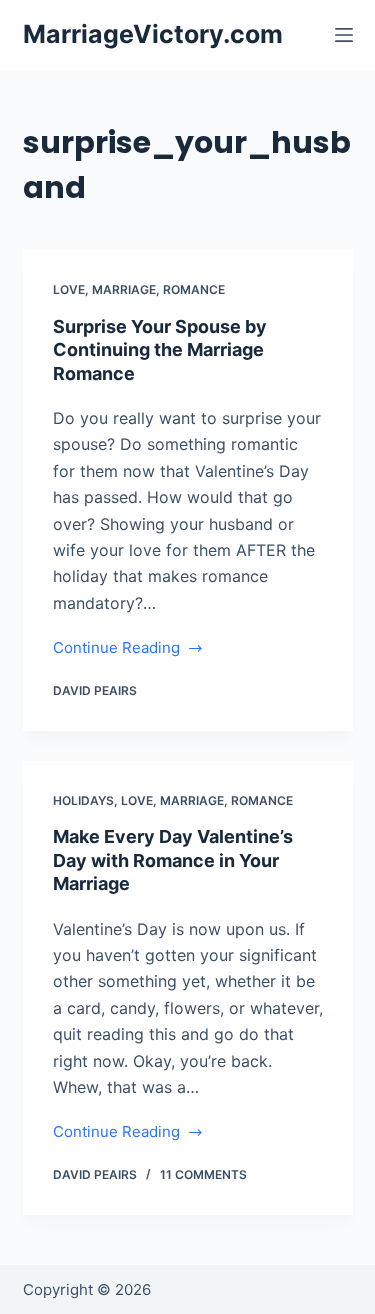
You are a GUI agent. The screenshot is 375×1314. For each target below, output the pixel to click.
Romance (194, 289)
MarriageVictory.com (153, 34)
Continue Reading (116, 649)
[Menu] (344, 35)
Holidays (83, 800)
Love (69, 289)
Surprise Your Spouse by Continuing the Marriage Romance (160, 350)
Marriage (124, 289)
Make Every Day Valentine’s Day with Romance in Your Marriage (173, 860)
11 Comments (203, 1174)
